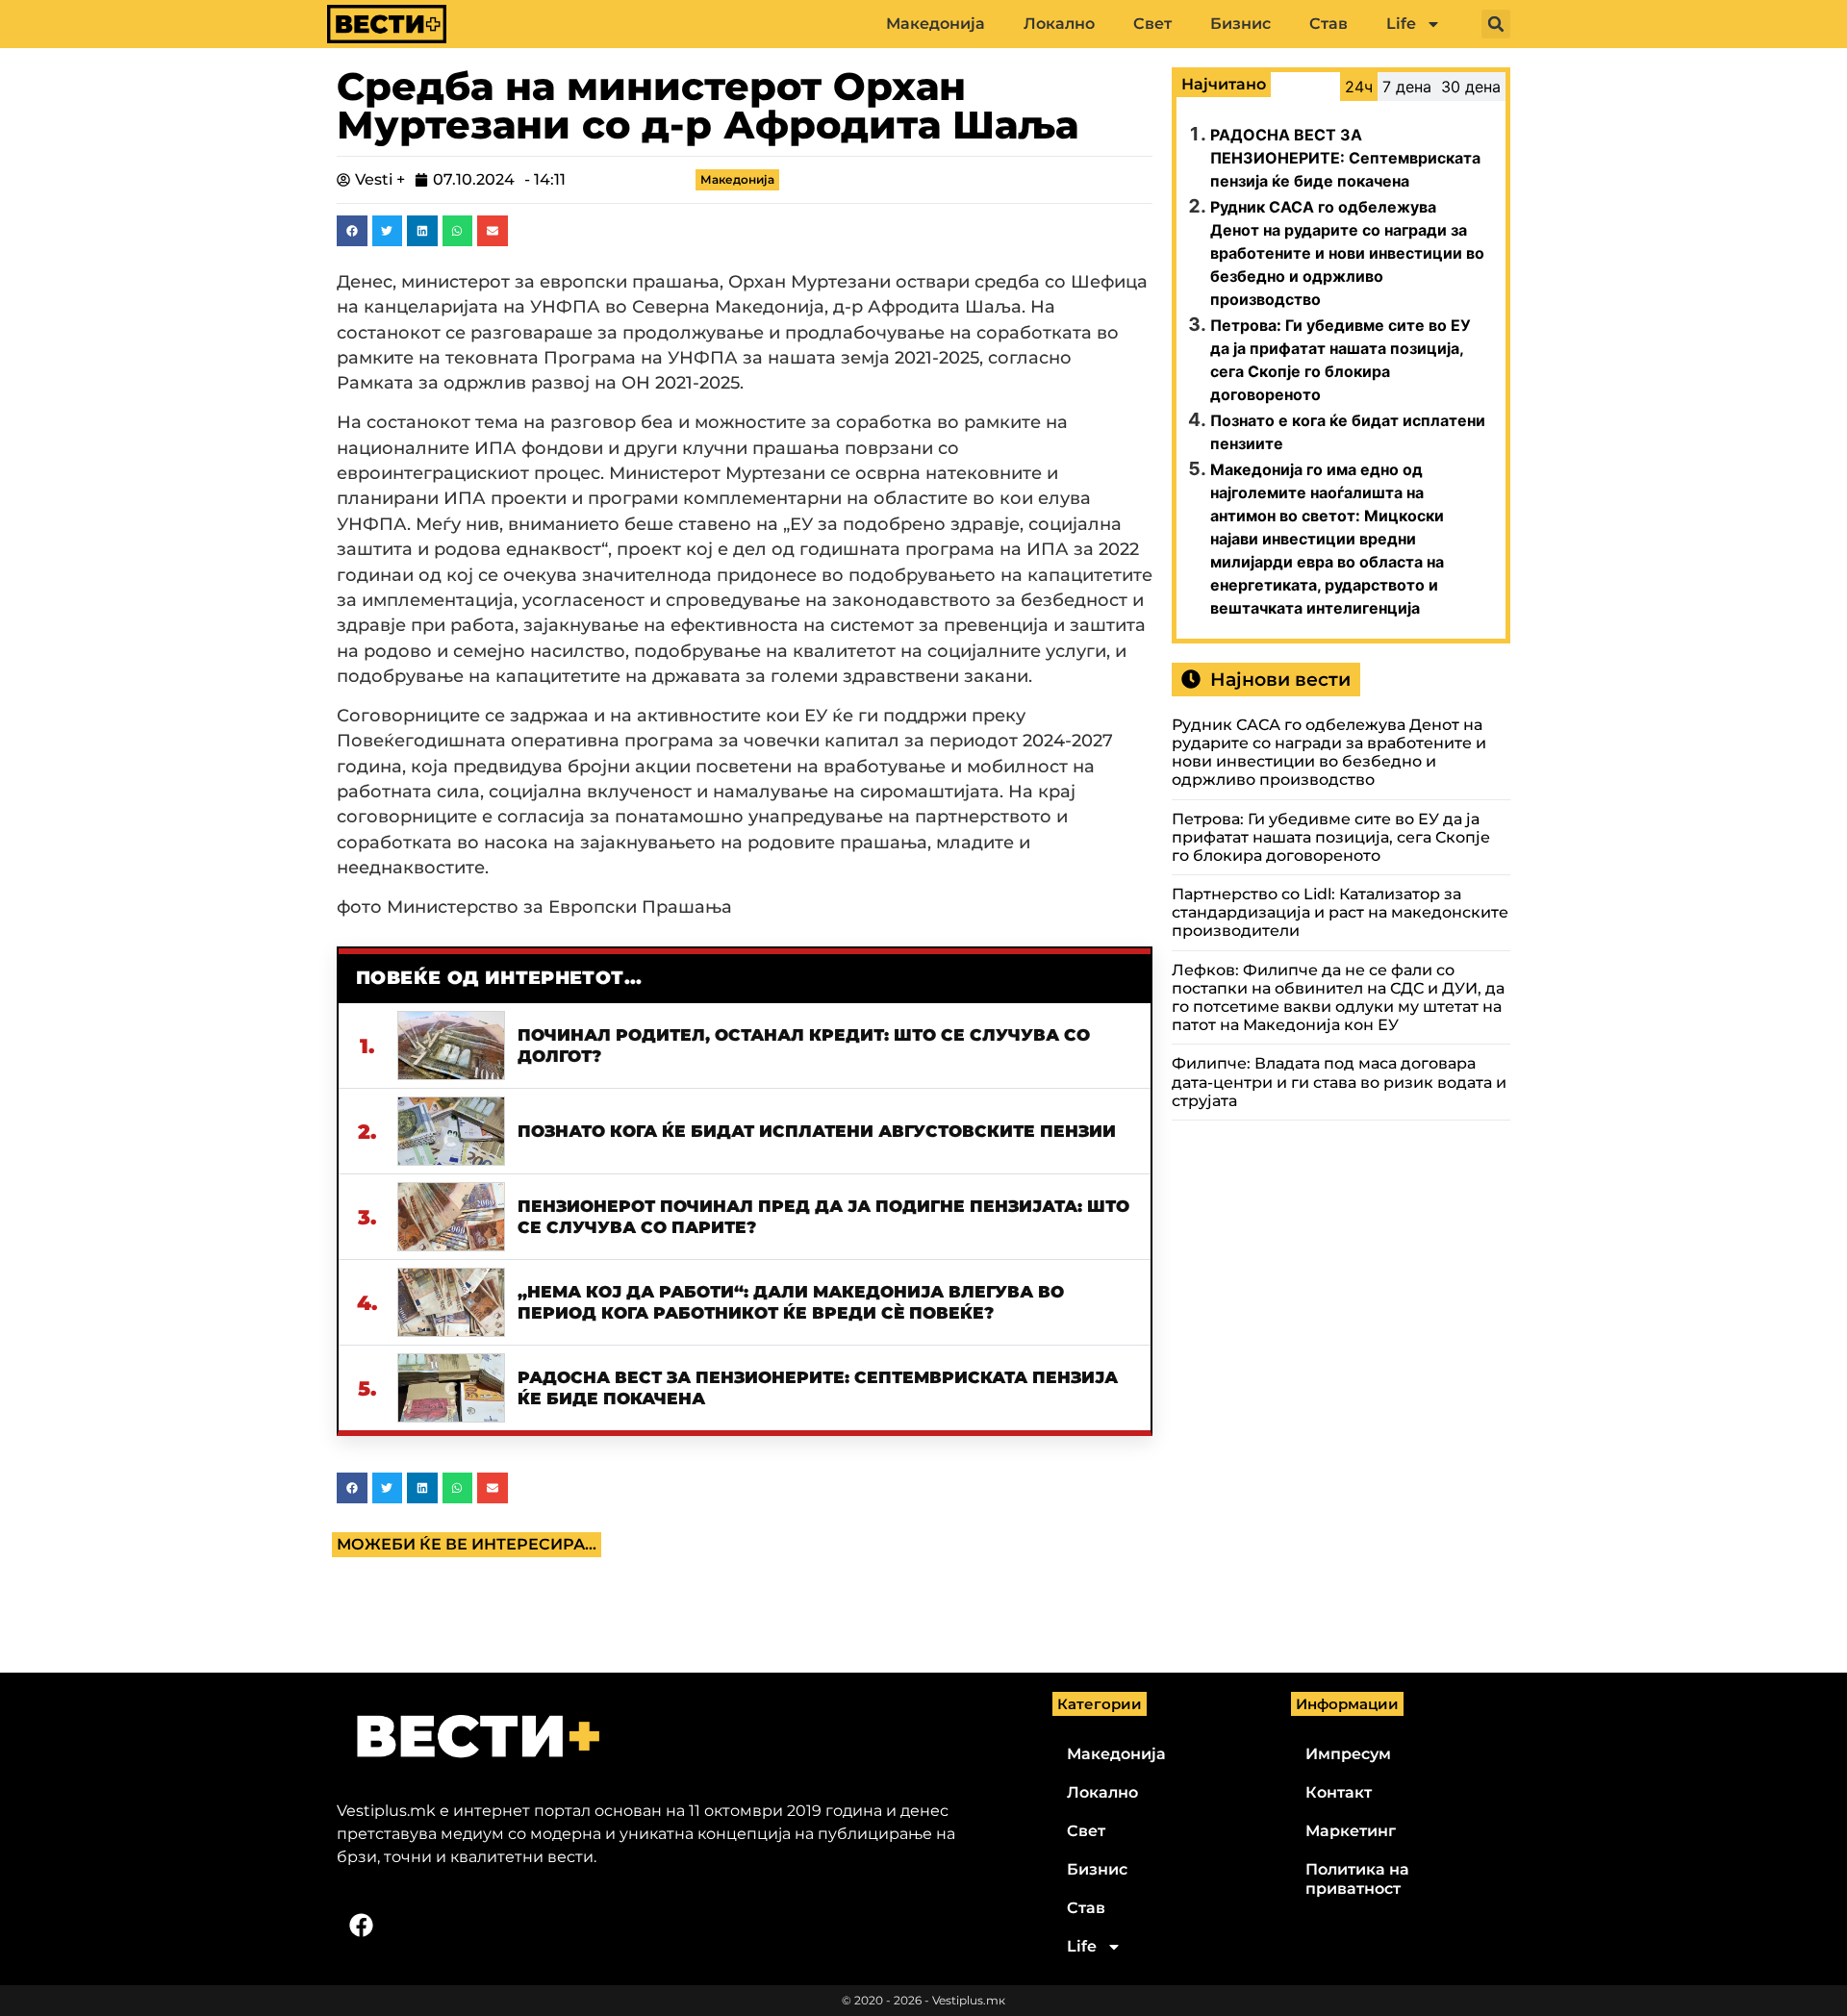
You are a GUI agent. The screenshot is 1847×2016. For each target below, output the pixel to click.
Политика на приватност (1357, 1879)
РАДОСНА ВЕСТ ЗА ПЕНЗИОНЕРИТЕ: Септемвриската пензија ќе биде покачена (1345, 158)
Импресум (1348, 1754)
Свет (1152, 24)
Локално (1059, 24)
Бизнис (1240, 24)
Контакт (1339, 1792)
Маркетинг (1351, 1831)
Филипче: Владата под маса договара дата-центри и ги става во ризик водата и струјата (1339, 1082)
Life (1401, 24)
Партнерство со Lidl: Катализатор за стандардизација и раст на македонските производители (1340, 912)
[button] (1496, 24)
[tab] (1359, 87)
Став (1328, 24)
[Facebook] (361, 1926)
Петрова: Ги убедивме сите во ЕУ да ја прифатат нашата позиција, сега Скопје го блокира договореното (1331, 837)
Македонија (936, 24)
